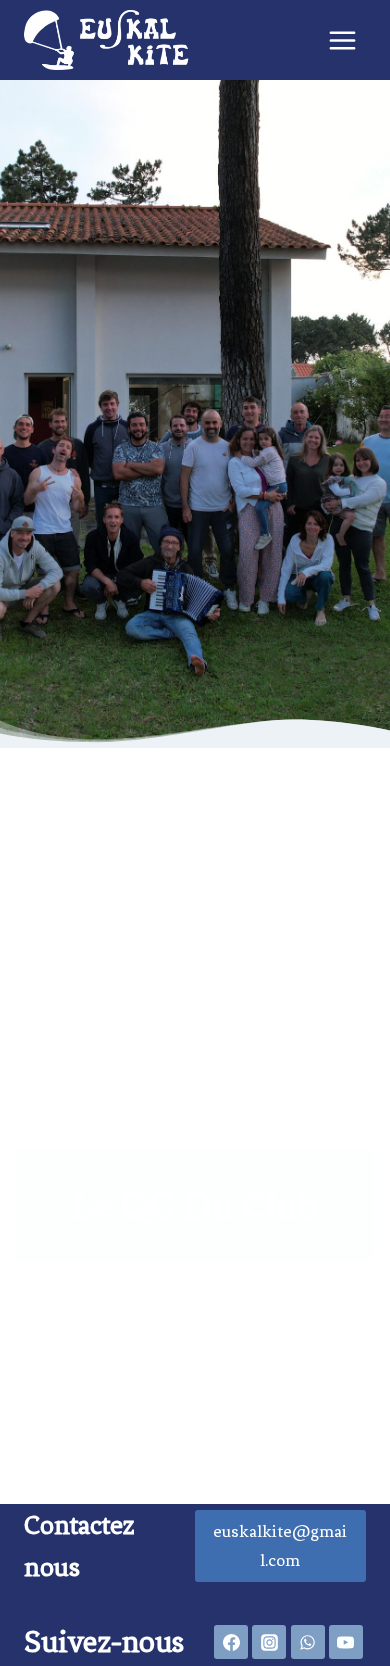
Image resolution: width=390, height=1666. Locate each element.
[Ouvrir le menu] (342, 40)
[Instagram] (269, 1642)
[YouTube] (346, 1642)
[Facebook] (231, 1642)
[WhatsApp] (308, 1642)
